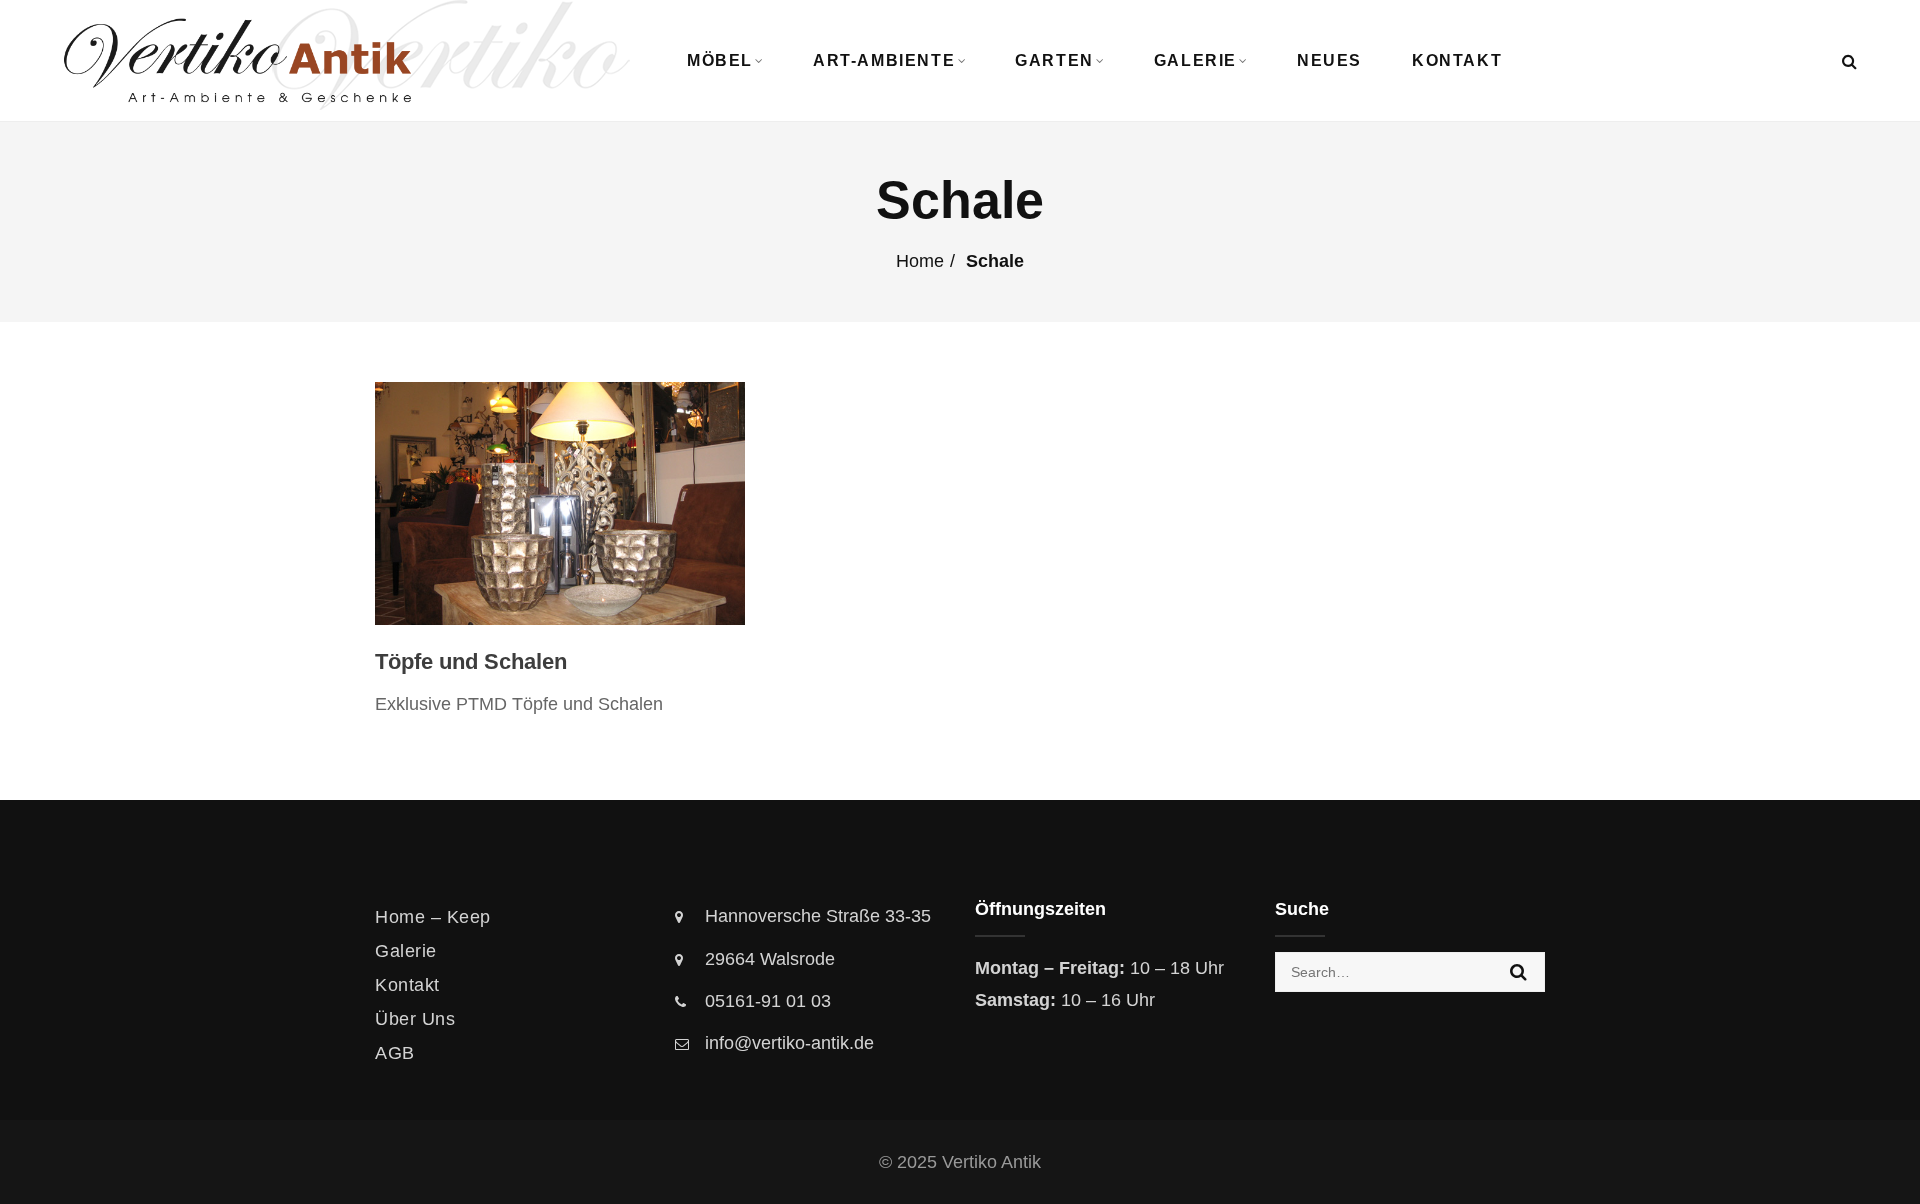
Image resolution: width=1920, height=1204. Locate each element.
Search (1518, 972)
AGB (395, 1053)
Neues (1329, 60)
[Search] (1849, 61)
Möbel (720, 60)
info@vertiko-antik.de (789, 1043)
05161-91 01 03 (768, 1001)
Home (920, 261)
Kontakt (1457, 60)
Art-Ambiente (884, 60)
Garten (1054, 60)
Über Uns (415, 1019)
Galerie (1195, 60)
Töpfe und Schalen (471, 661)
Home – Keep (433, 917)
